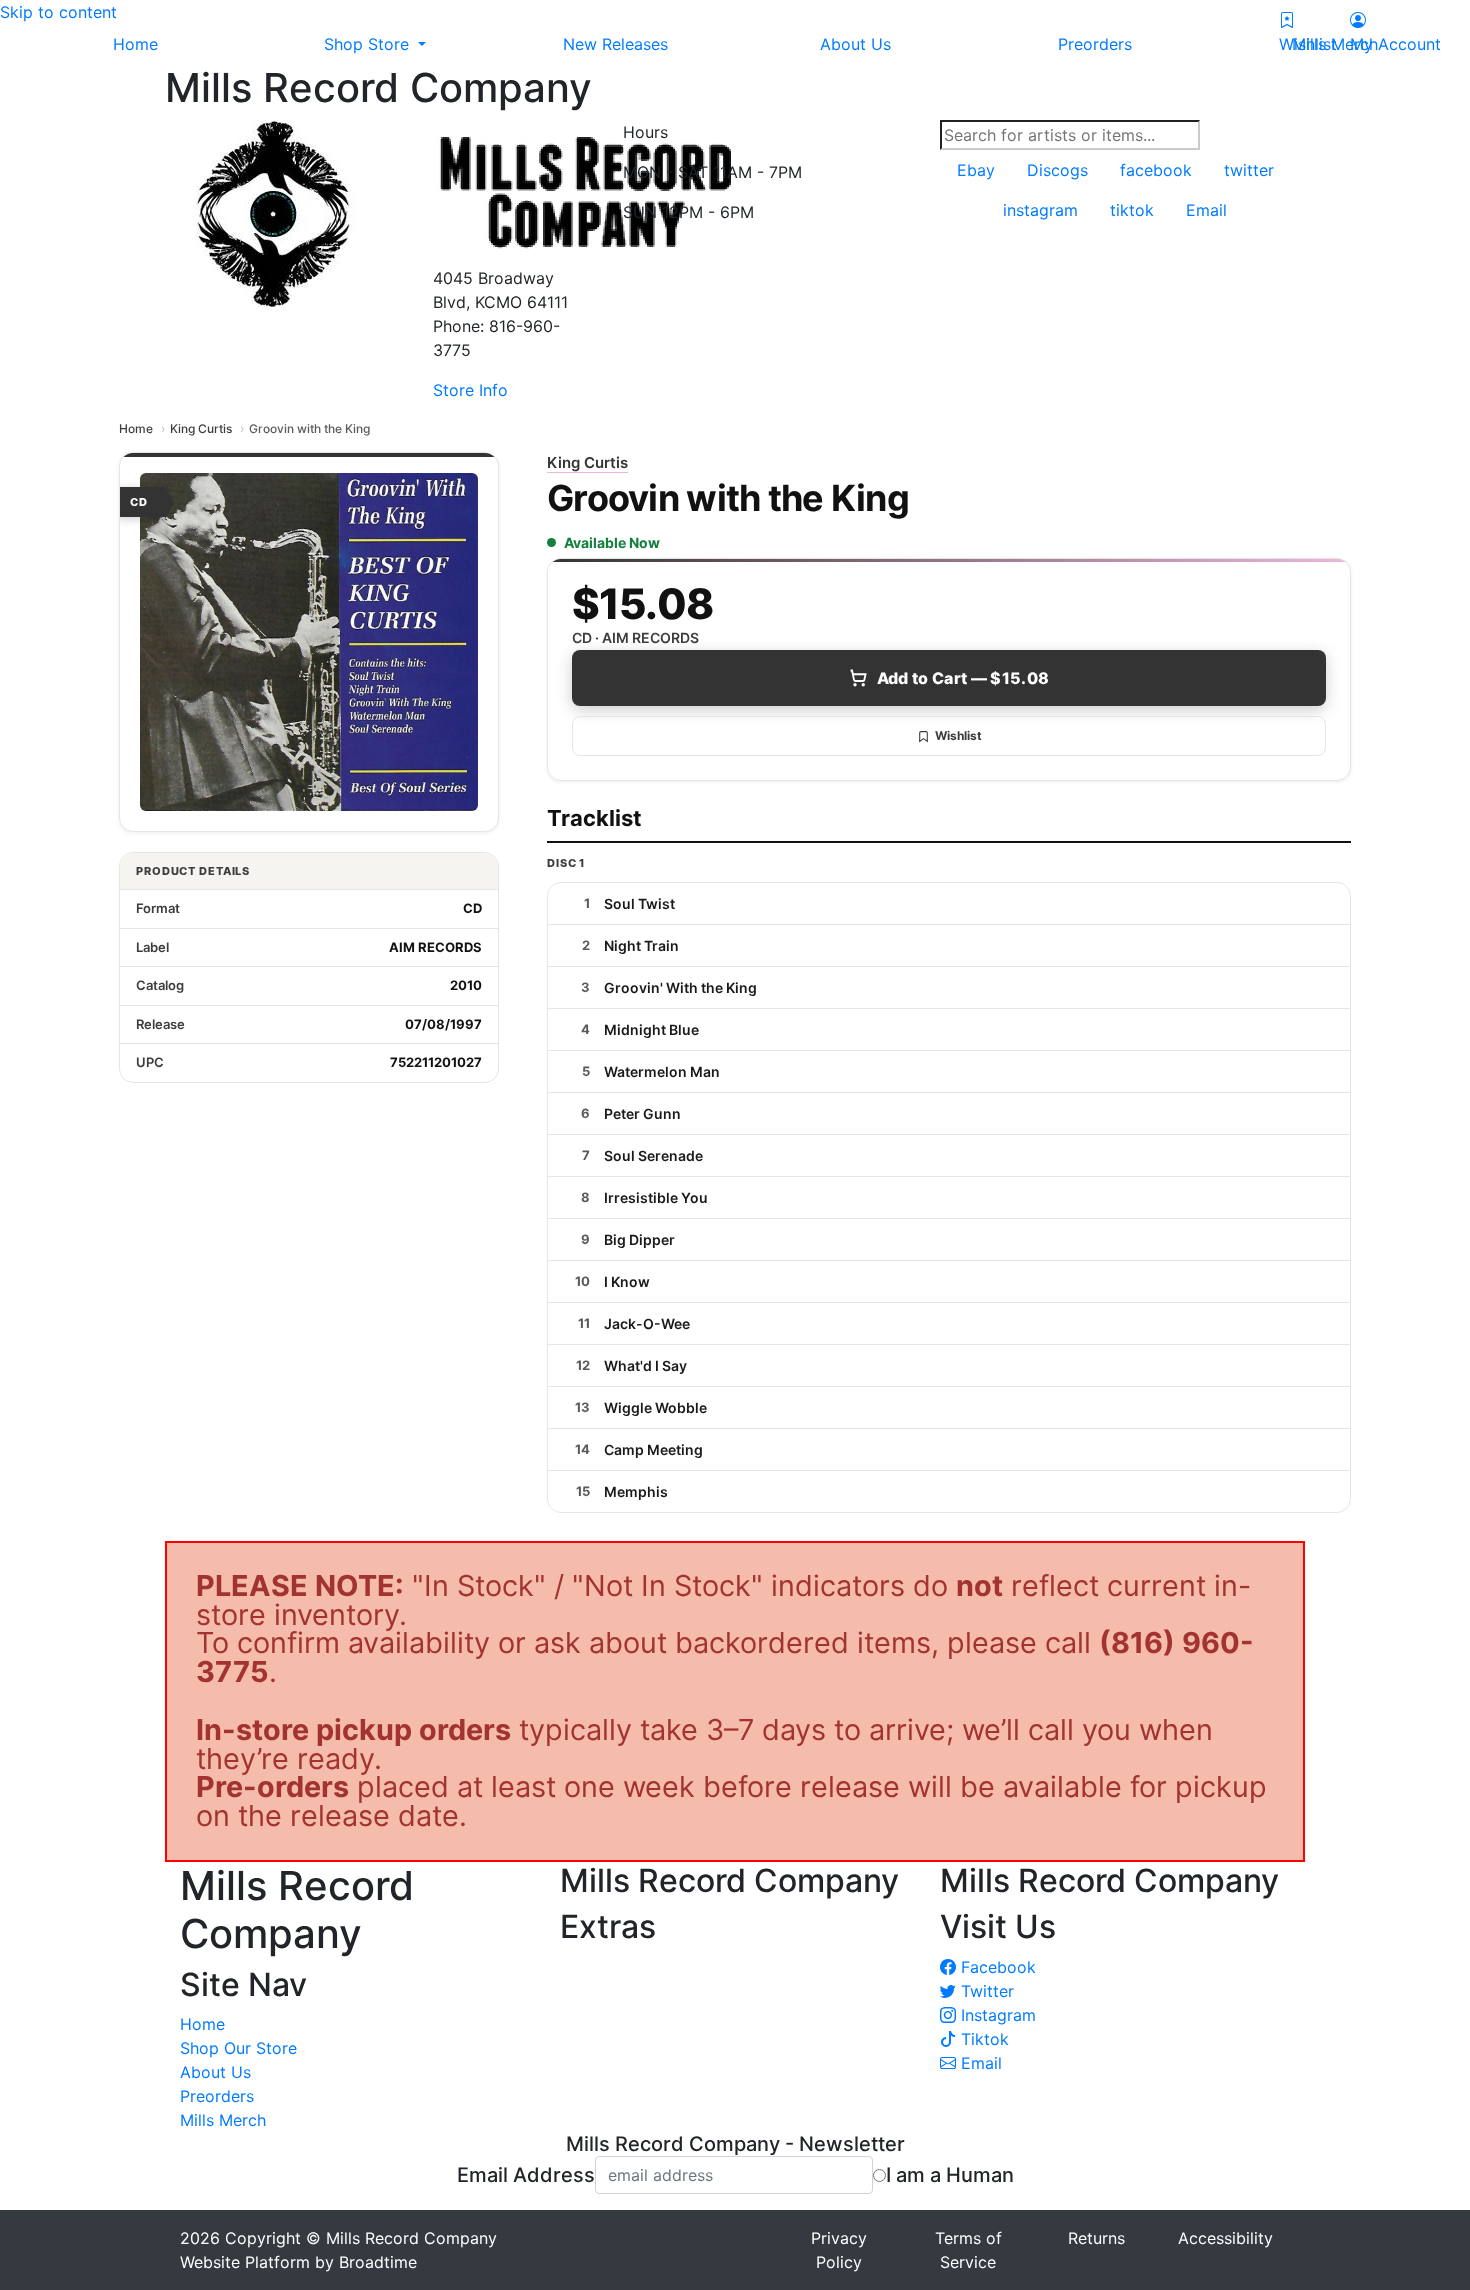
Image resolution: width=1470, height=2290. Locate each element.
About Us (215, 2072)
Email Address (526, 2175)
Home (136, 428)
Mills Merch (223, 2120)
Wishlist (958, 735)
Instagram (996, 2015)
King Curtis (201, 428)
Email (979, 2063)
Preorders (217, 2096)
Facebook (996, 1967)
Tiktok (982, 2039)
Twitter (985, 1991)
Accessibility (1225, 2238)
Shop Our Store (238, 2048)
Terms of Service (968, 2250)
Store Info (470, 390)
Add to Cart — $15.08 (963, 678)
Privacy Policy (839, 2250)
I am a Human (950, 2175)
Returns (1096, 2238)
